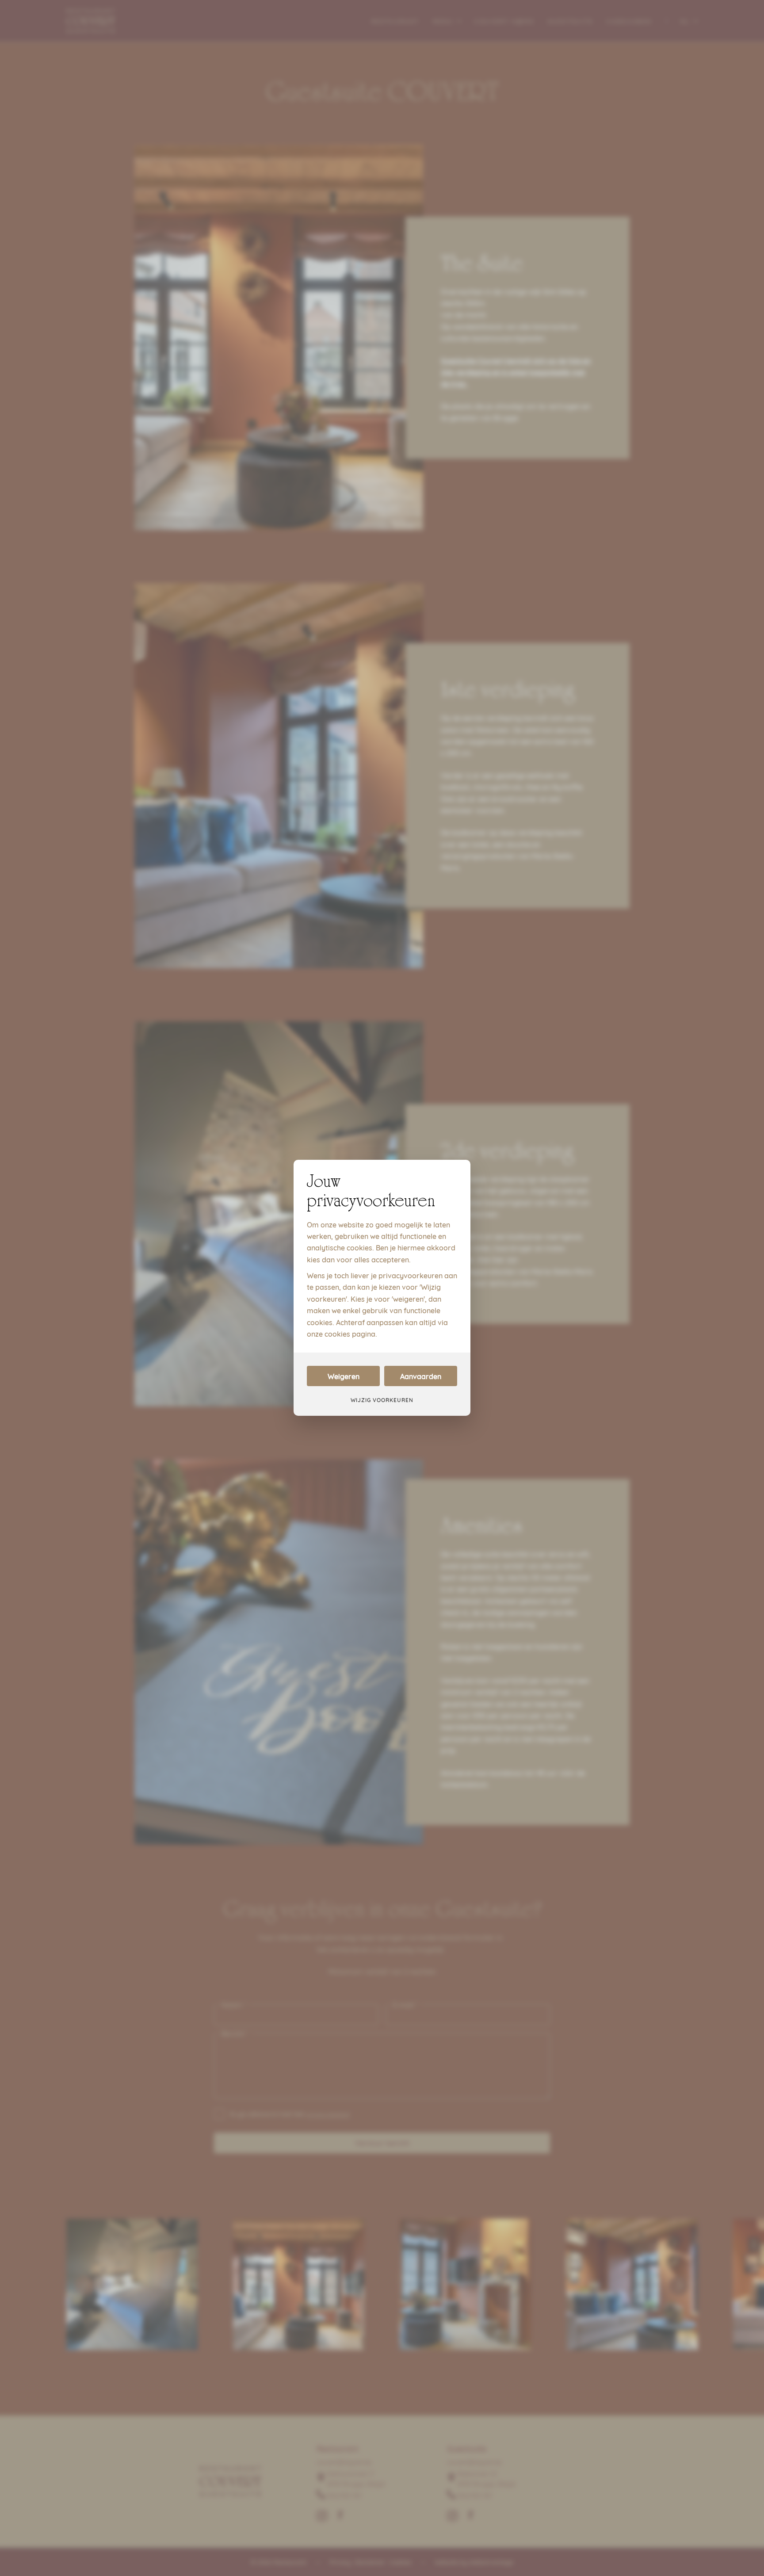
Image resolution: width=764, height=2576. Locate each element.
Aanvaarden (421, 1376)
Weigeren (344, 1376)
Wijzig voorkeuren (382, 1400)
